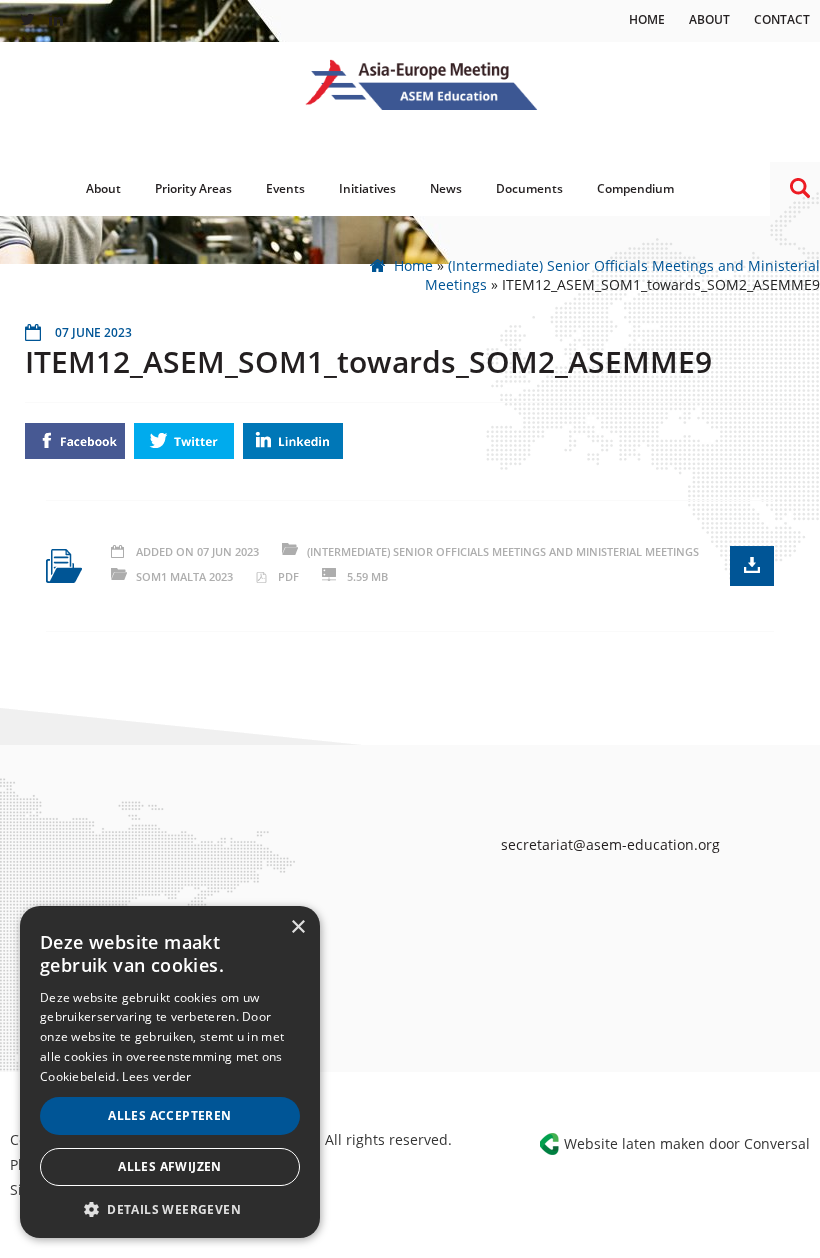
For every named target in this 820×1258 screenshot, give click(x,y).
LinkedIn (293, 441)
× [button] (297, 927)
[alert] (170, 1072)
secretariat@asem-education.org (610, 844)
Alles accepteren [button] (169, 1115)
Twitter (184, 441)
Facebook (75, 441)
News (446, 188)
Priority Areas (193, 188)
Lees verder (156, 1076)
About (709, 19)
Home (647, 19)
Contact (782, 19)
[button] (170, 1208)
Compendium (635, 188)
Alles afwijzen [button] (170, 1166)
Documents (529, 188)
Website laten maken (634, 1143)
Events (285, 188)
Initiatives (367, 188)
